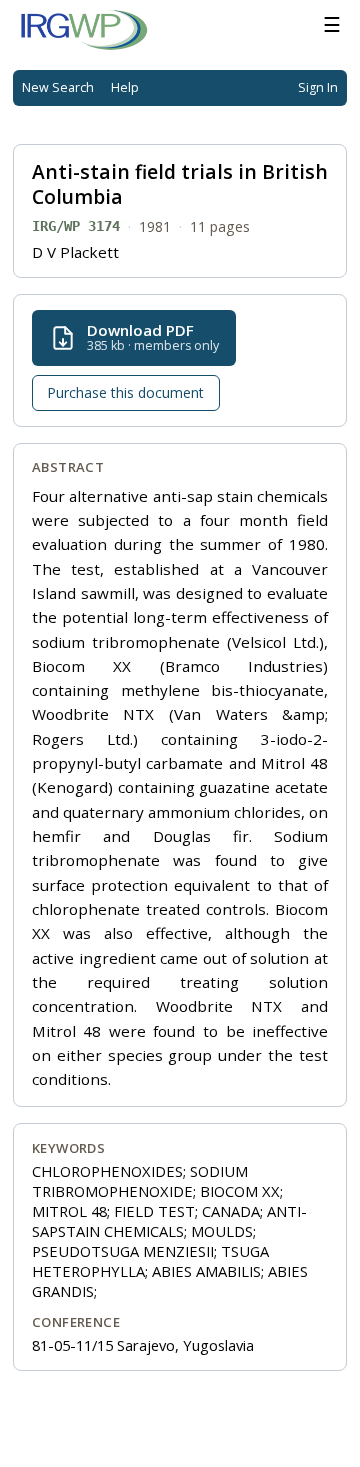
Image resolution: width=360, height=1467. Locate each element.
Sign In (318, 87)
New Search (58, 87)
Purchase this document (125, 392)
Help (125, 87)
